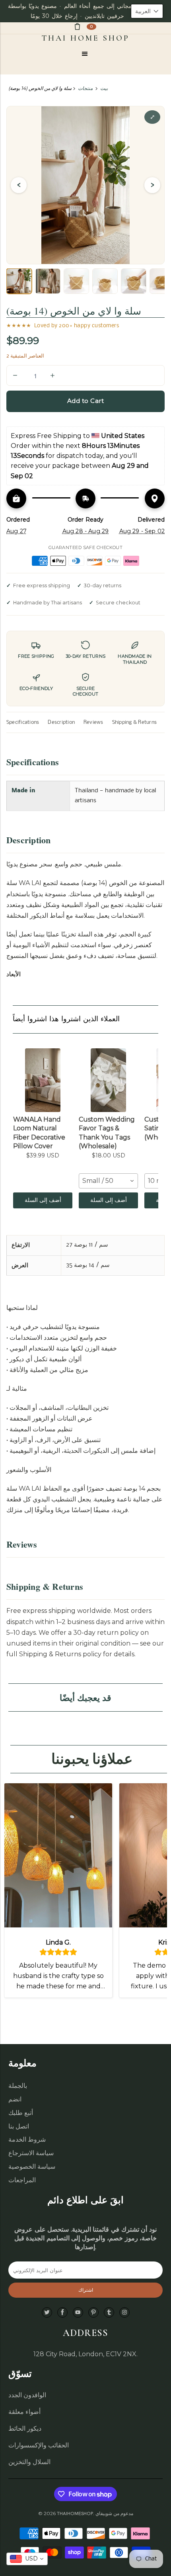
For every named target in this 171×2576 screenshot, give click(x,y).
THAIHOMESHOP (75, 2513)
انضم (15, 2099)
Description (61, 722)
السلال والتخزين (29, 2462)
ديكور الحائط (25, 2428)
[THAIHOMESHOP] (86, 38)
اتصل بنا (19, 2126)
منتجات (85, 88)
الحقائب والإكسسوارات (39, 2445)
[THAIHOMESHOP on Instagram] (124, 2313)
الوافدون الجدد (27, 2395)
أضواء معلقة (24, 2412)
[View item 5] (134, 281)
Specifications (23, 722)
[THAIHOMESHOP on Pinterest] (93, 2313)
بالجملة (18, 2086)
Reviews (93, 722)
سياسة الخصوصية (32, 2167)
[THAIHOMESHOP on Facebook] (62, 2313)
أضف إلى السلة (43, 1200)
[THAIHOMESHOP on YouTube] (78, 2313)
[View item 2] (48, 281)
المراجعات (22, 2180)
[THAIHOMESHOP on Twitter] (47, 2313)
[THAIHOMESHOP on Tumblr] (109, 2313)
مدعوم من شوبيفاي (114, 2513)
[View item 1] (19, 281)
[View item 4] (105, 281)
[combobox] (108, 1181)
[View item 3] (76, 281)
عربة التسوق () (91, 26)
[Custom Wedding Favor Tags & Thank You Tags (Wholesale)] (108, 1080)
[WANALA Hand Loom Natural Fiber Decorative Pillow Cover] (43, 1080)
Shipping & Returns (134, 722)
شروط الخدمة (27, 2139)
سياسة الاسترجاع (31, 2153)
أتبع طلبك (21, 2113)
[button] (147, 11)
